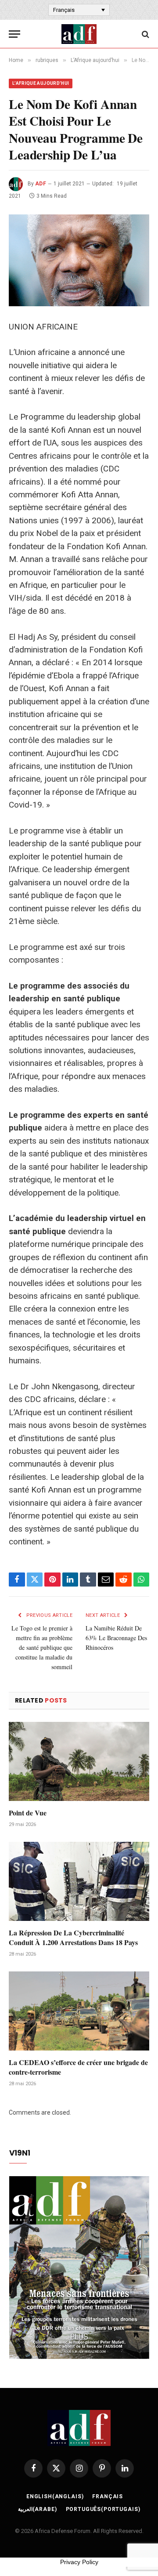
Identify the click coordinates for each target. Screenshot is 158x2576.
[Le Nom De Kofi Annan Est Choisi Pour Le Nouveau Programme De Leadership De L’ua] (79, 260)
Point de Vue (28, 1813)
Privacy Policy (79, 2562)
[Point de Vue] (79, 1761)
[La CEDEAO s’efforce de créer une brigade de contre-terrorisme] (79, 2011)
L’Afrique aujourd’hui (41, 83)
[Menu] (14, 34)
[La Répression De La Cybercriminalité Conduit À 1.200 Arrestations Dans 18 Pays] (79, 1881)
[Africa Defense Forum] (79, 34)
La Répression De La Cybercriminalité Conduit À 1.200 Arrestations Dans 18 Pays (73, 1937)
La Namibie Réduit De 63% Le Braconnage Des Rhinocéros (116, 1638)
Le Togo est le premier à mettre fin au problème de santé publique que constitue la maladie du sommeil (42, 1647)
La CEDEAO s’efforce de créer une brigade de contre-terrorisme (78, 2067)
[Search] (145, 34)
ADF (41, 184)
